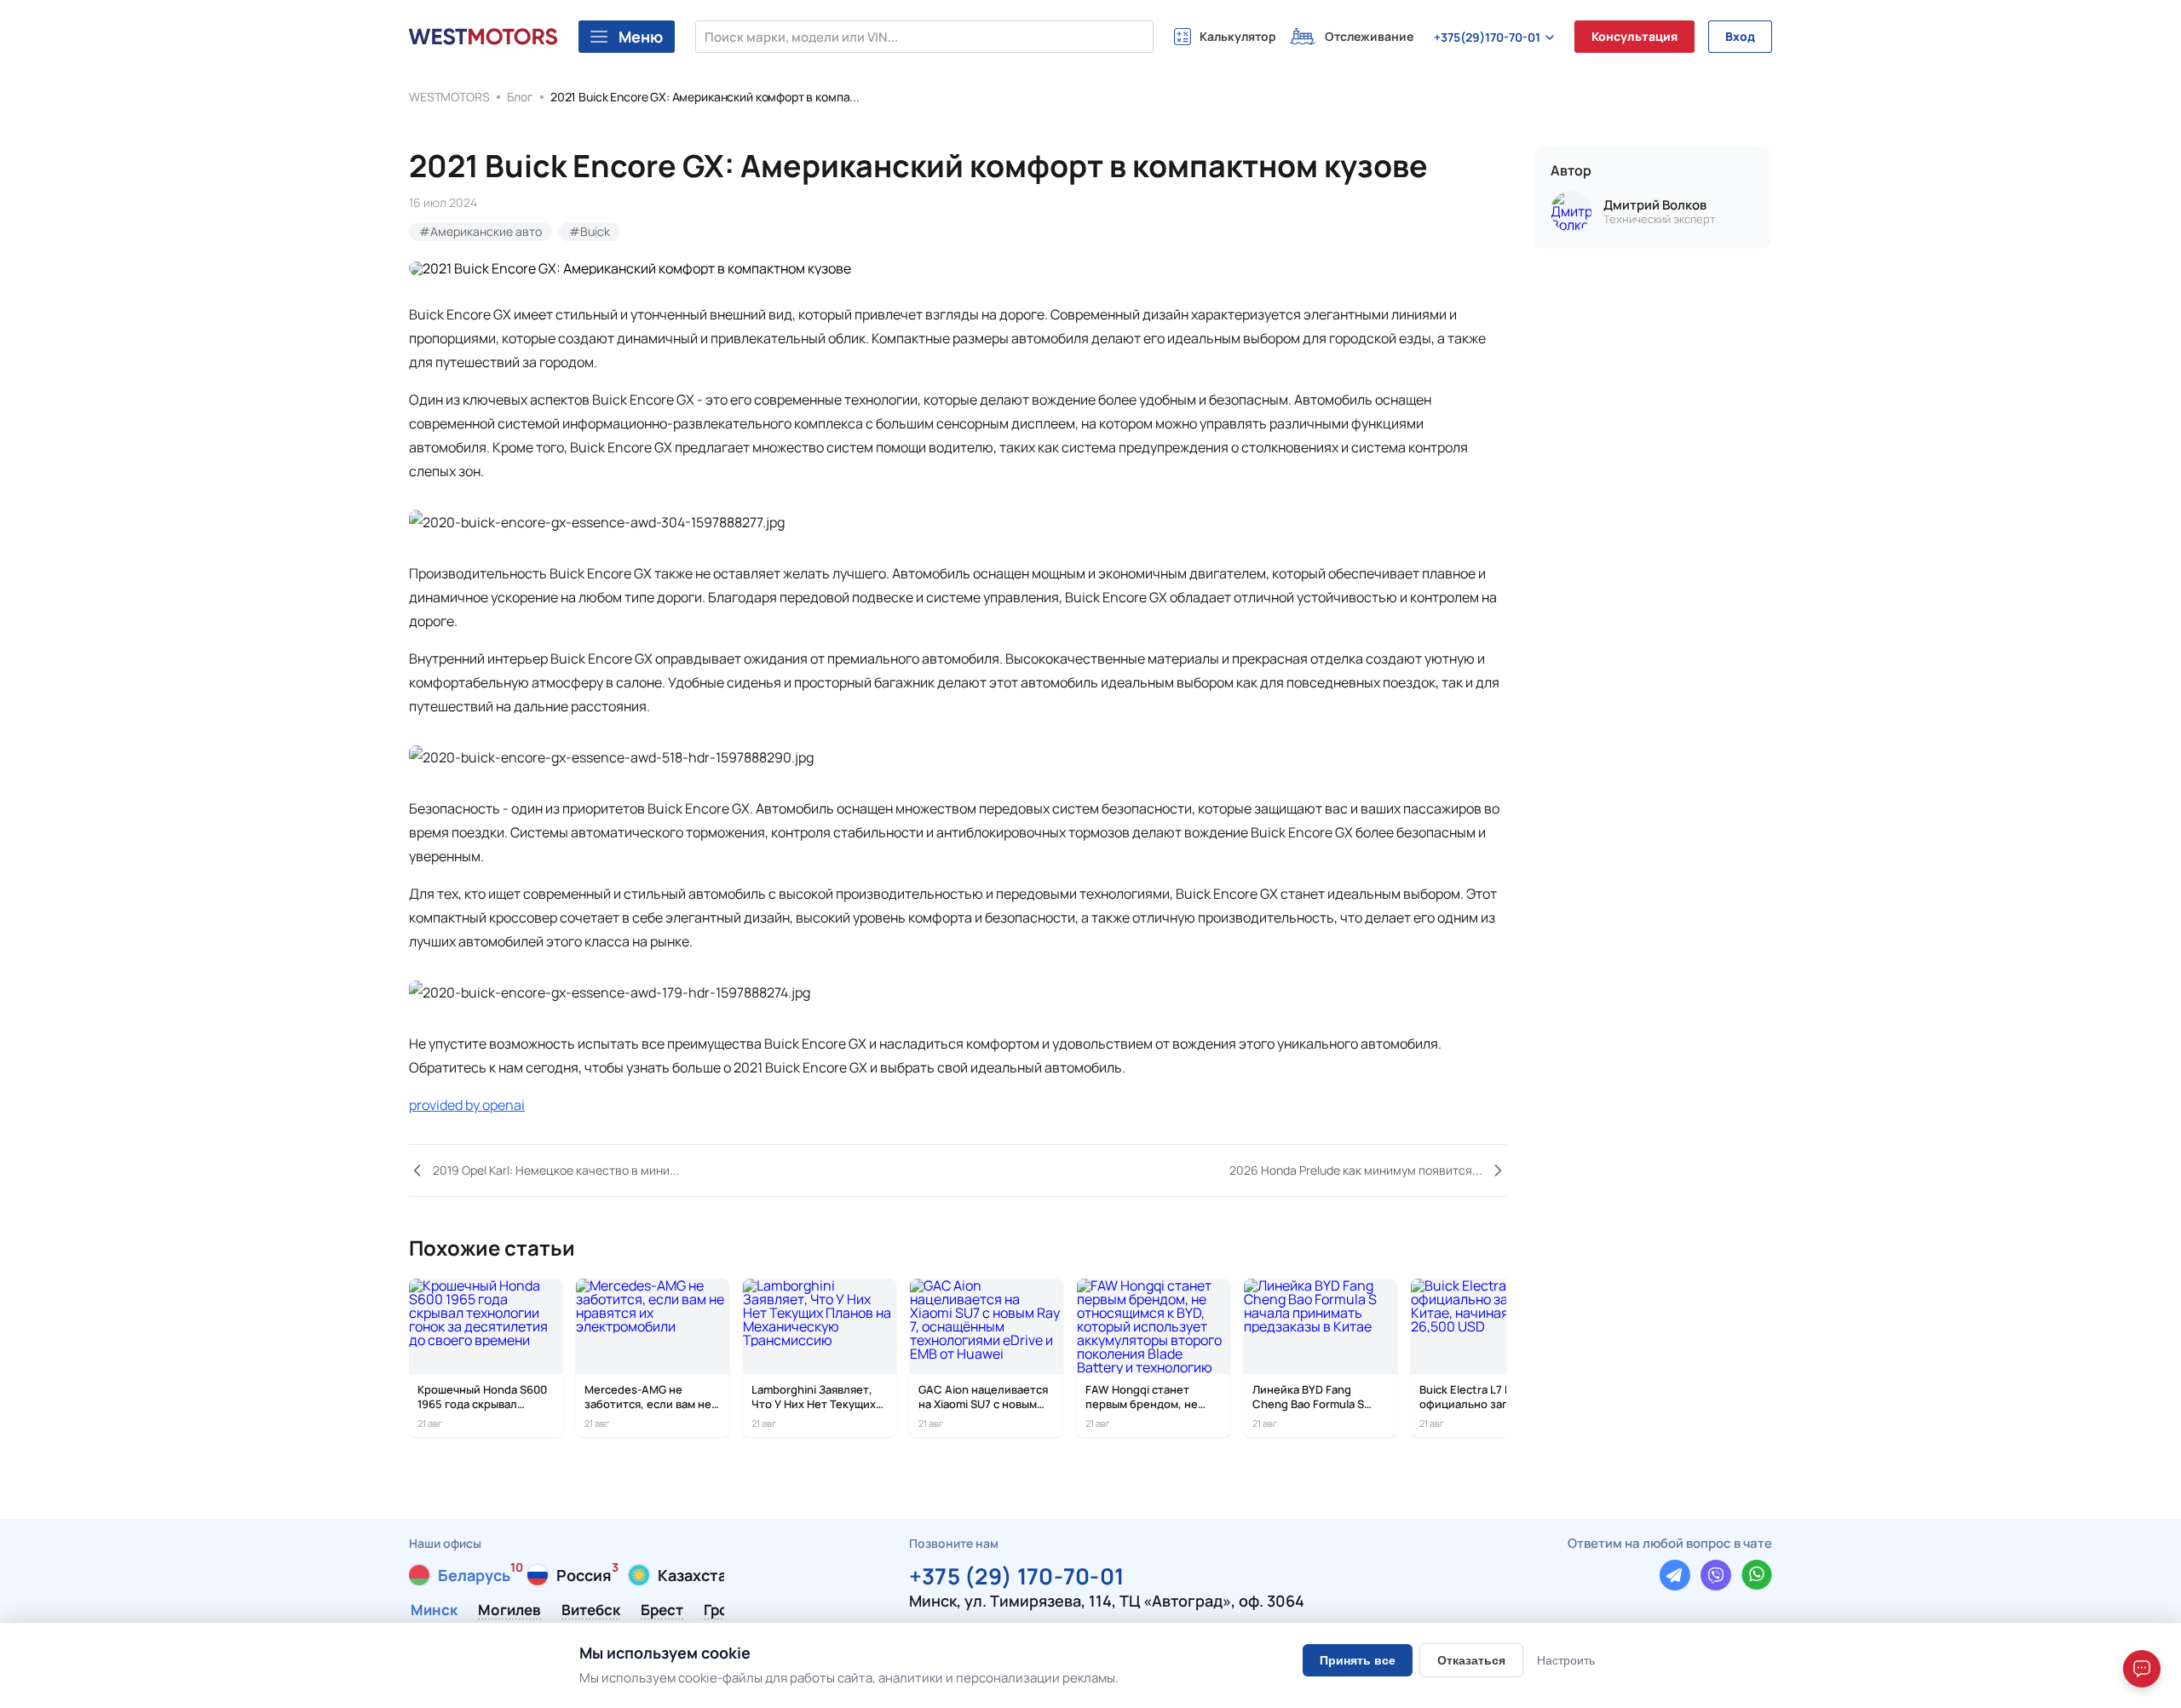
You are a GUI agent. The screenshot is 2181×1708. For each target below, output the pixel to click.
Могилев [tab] (509, 1611)
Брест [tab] (662, 1611)
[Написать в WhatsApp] (1757, 1575)
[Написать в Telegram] (1675, 1575)
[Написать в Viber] (1716, 1575)
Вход (1740, 36)
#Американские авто (481, 231)
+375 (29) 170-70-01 (1017, 1574)
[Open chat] (2142, 1669)
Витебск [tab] (591, 1611)
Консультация (1634, 36)
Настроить (1566, 1660)
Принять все (1358, 1660)
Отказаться (1471, 1660)
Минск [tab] (434, 1611)
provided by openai (467, 1105)
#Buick (590, 231)
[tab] (460, 1575)
